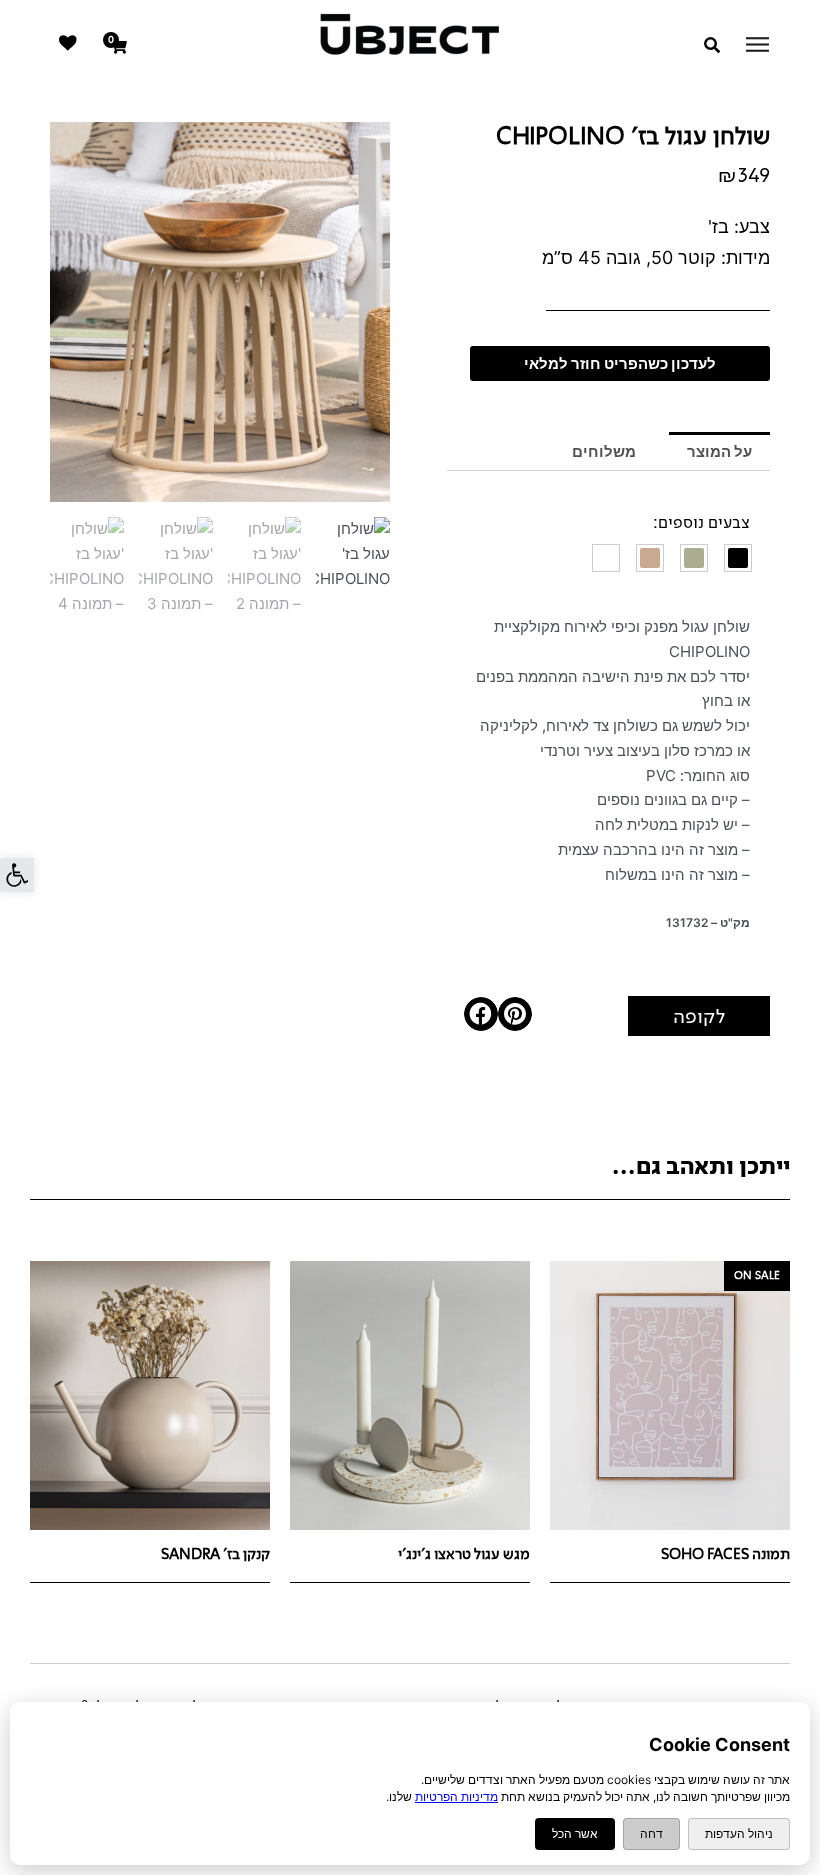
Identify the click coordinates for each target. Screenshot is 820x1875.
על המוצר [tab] (719, 451)
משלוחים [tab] (604, 451)
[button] (17, 875)
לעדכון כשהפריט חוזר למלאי (620, 363)
